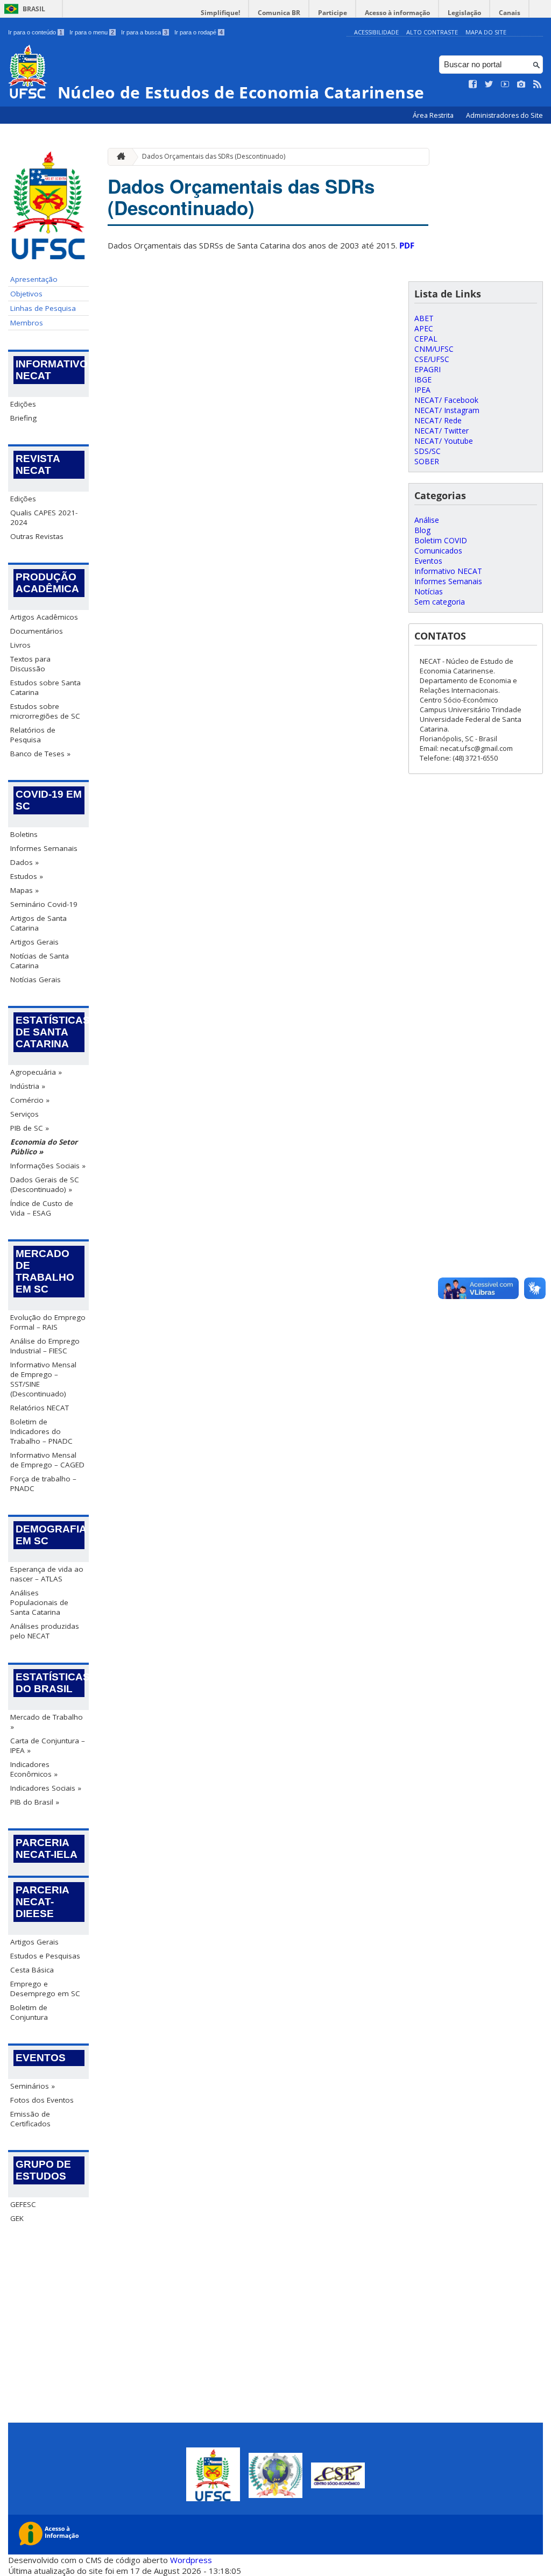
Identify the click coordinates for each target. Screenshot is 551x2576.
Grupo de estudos (43, 2170)
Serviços (24, 1114)
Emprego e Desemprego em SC (45, 1989)
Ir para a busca (144, 32)
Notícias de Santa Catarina (40, 961)
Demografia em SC (50, 1535)
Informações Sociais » (48, 1166)
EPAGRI (428, 369)
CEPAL (426, 339)
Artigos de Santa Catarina (38, 923)
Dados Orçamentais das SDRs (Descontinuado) (214, 156)
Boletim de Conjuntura (29, 2012)
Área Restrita (434, 115)
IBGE (423, 379)
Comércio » (30, 1100)
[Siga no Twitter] (489, 84)
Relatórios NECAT (40, 1408)
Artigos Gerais (34, 942)
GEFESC (23, 2204)
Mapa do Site (486, 32)
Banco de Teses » (40, 754)
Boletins (24, 834)
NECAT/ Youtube (444, 441)
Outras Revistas (37, 536)
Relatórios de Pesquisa (33, 735)
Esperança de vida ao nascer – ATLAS (47, 1574)
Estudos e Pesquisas (45, 1956)
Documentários (37, 631)
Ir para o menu (92, 32)
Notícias (429, 591)
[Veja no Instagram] (521, 84)
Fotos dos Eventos (42, 2100)
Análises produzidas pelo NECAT (45, 1631)
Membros (27, 323)
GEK (17, 2218)
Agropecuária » (36, 1072)
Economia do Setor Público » (44, 1147)
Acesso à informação (397, 13)
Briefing (23, 418)
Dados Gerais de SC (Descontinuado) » (45, 1184)
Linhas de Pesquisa (43, 308)
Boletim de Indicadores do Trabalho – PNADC (41, 1431)
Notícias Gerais (36, 980)
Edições (23, 404)
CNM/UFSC (434, 349)
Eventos (41, 2058)
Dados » (24, 862)
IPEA (422, 390)
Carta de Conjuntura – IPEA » (48, 1745)
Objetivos (26, 294)
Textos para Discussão (30, 664)
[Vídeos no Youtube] (505, 84)
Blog (422, 530)
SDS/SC (428, 451)
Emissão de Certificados (30, 2119)
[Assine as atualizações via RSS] (538, 84)
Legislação (464, 13)
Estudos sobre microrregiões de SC (45, 711)
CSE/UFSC (432, 359)
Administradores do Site (504, 115)
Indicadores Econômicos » (34, 1769)
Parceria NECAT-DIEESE (43, 1902)
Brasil (34, 9)
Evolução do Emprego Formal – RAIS (48, 1322)
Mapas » (24, 890)
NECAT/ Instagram (447, 410)
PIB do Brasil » (35, 1802)
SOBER (427, 461)
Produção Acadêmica (47, 583)
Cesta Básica (32, 1970)
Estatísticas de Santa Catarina (50, 1032)
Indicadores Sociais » (46, 1788)
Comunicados (438, 551)
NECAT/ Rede (438, 420)
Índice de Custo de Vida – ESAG (42, 1208)
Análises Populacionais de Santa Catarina (39, 1602)
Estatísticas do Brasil (50, 1683)
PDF (407, 245)
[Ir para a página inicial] (118, 157)
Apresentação (34, 279)
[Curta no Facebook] (473, 84)
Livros (20, 645)
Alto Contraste (432, 32)
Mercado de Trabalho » (47, 1722)
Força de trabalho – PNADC (43, 1484)
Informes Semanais (44, 848)
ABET (424, 318)
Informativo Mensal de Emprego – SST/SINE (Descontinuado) (43, 1379)
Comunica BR (279, 13)
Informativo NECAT (50, 370)
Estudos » (27, 876)
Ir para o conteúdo (35, 32)
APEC (424, 328)
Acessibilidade (376, 32)
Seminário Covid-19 (44, 904)
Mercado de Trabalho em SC (45, 1271)
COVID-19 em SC (49, 800)
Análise (427, 520)
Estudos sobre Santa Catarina (45, 687)
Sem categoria (440, 602)
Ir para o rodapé (199, 32)
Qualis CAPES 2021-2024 (44, 517)
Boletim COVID (441, 540)
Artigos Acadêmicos (44, 617)
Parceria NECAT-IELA (47, 1848)
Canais (510, 13)
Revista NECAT (38, 464)
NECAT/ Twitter (441, 431)
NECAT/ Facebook (446, 400)
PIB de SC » (30, 1128)
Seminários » (33, 2086)
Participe (333, 13)
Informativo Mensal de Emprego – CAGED (47, 1460)
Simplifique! (220, 13)
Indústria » (28, 1086)
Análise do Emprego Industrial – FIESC (45, 1346)
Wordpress (191, 2560)
